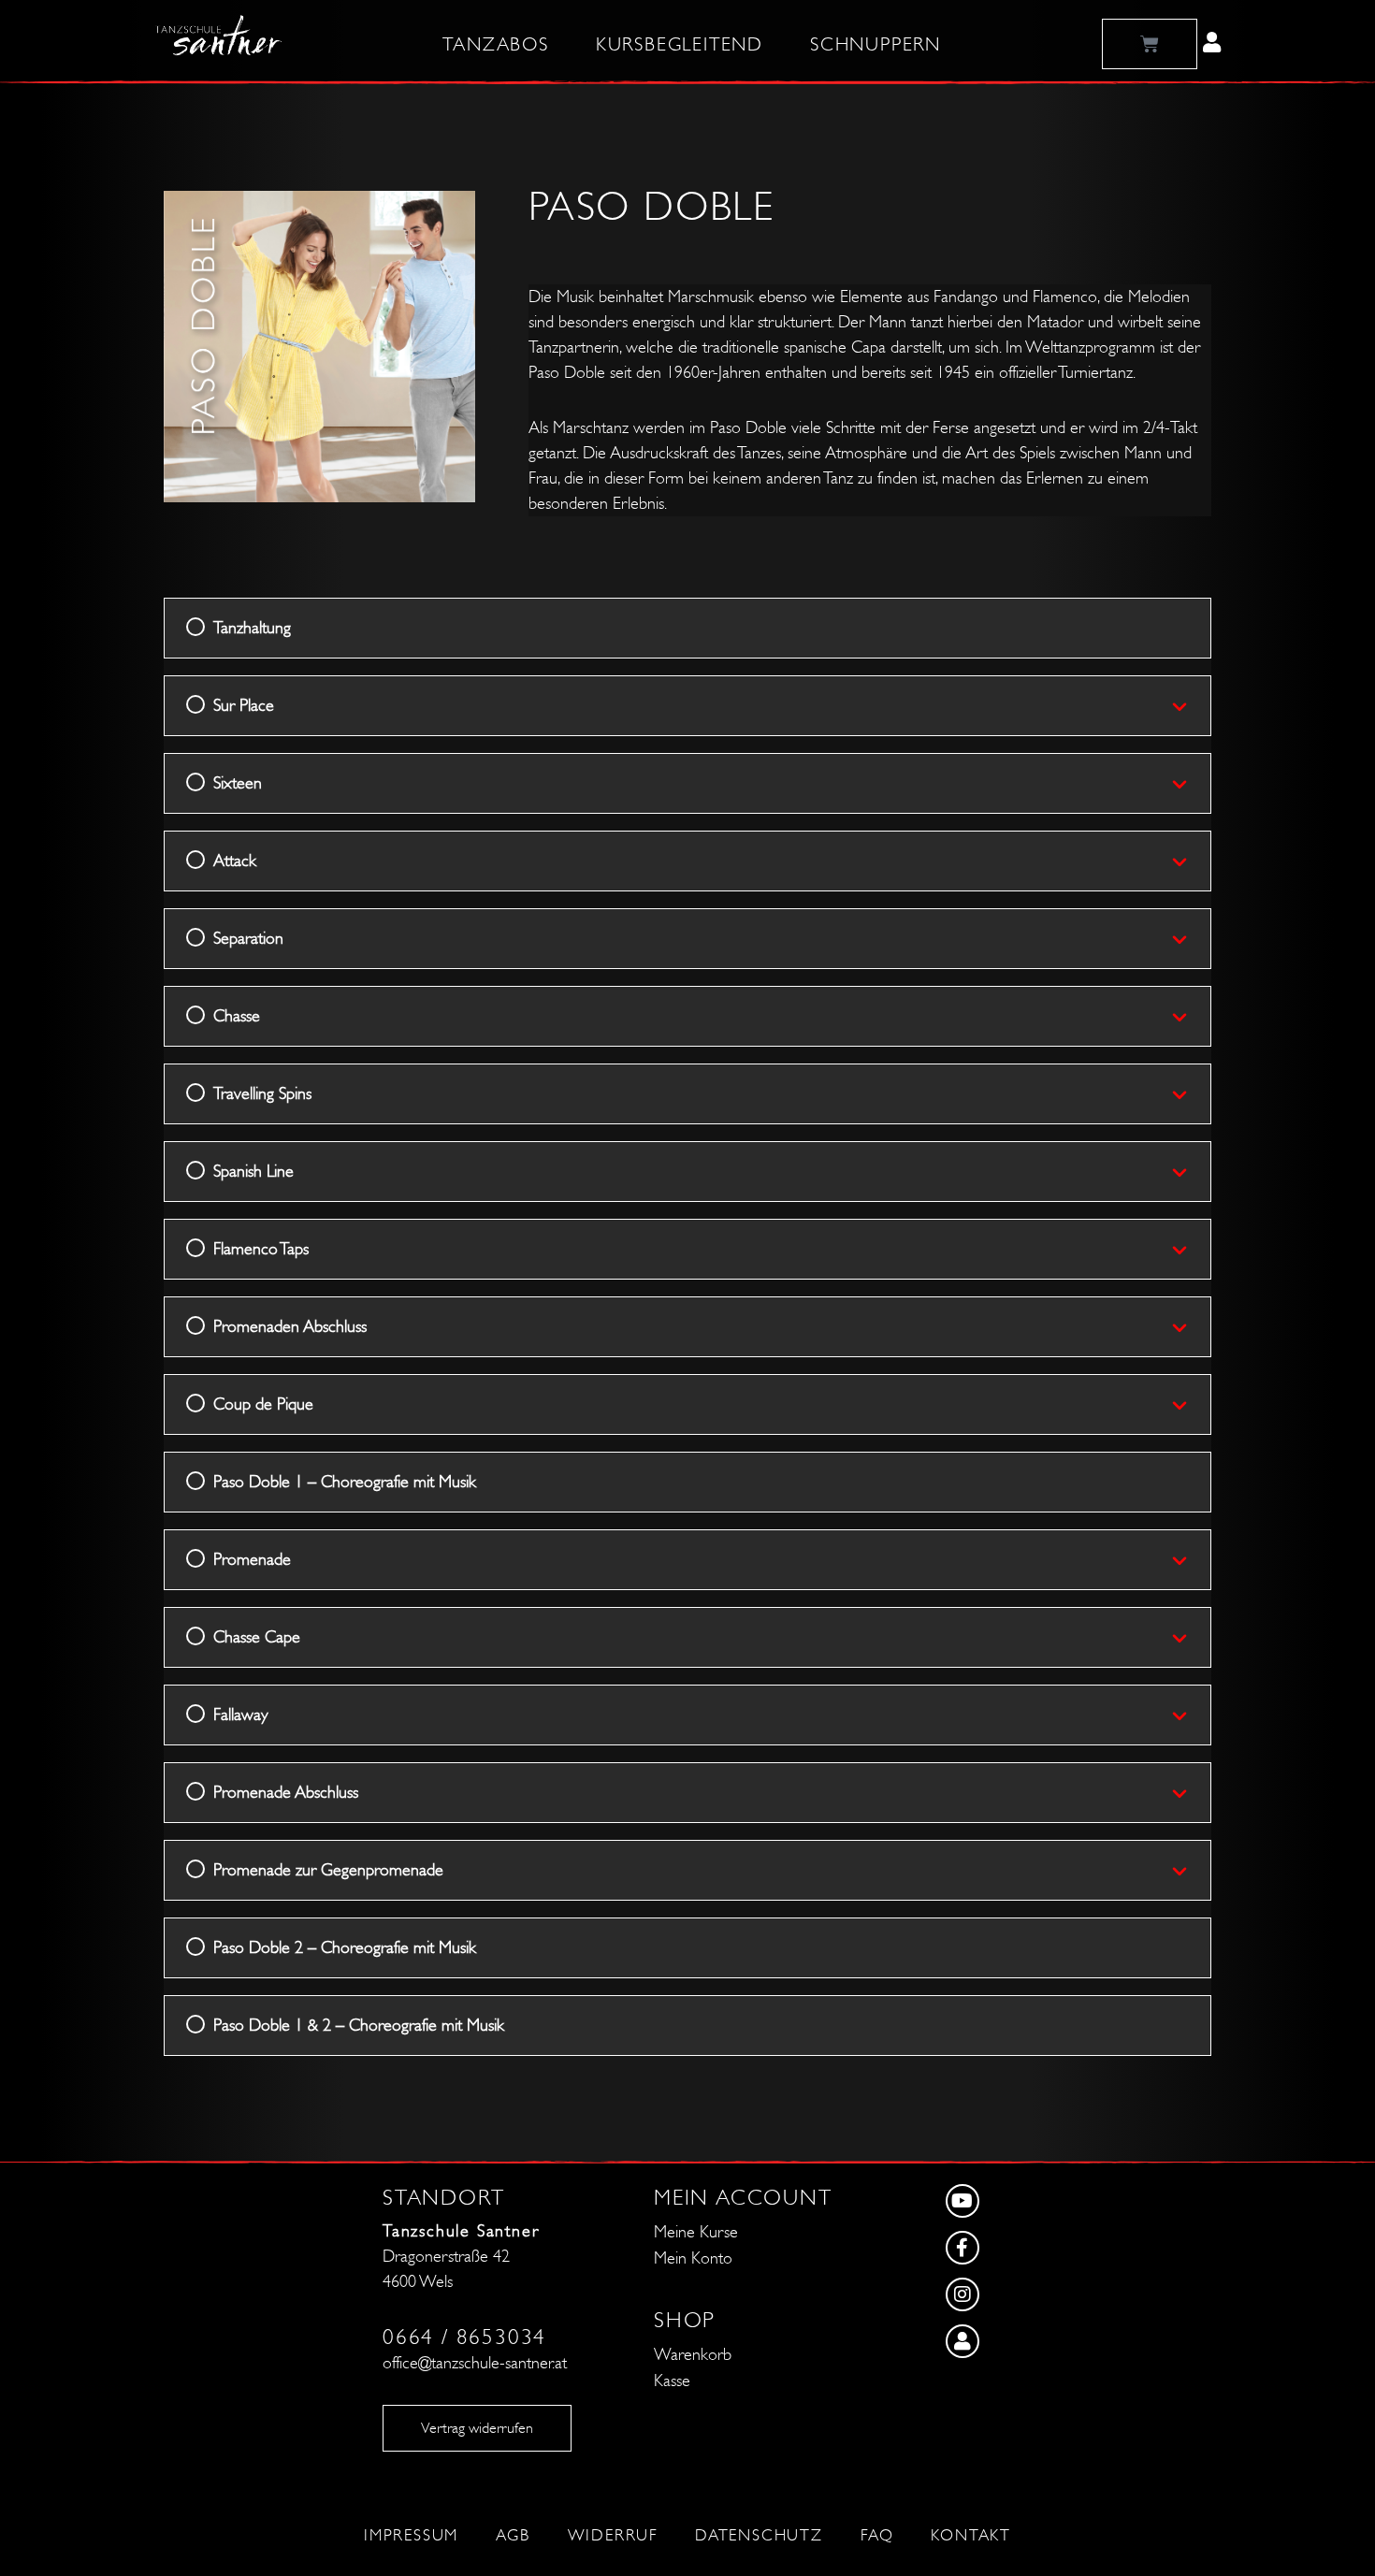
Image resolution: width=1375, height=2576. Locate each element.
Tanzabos (495, 45)
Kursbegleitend (680, 45)
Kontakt (971, 2536)
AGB (513, 2536)
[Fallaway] (1191, 1715)
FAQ (877, 2536)
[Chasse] (1191, 1017)
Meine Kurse (696, 2232)
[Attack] (1191, 861)
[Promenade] (1191, 1560)
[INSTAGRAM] (1025, 2299)
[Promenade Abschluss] (1191, 1793)
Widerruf (613, 2536)
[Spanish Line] (1191, 1172)
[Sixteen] (1191, 784)
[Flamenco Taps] (1191, 1250)
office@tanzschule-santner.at (475, 2363)
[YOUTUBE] (1025, 2206)
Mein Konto (693, 2258)
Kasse (672, 2381)
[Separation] (1191, 939)
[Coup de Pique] (1191, 1405)
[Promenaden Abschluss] (1191, 1327)
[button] (1212, 42)
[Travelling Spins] (1191, 1094)
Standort (443, 2198)
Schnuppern (876, 45)
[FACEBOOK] (1025, 2252)
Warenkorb (693, 2355)
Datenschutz (759, 2536)
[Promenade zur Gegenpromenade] (1191, 1871)
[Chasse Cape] (1191, 1638)
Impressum (411, 2536)
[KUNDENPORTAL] (1025, 2346)
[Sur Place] (1191, 706)
